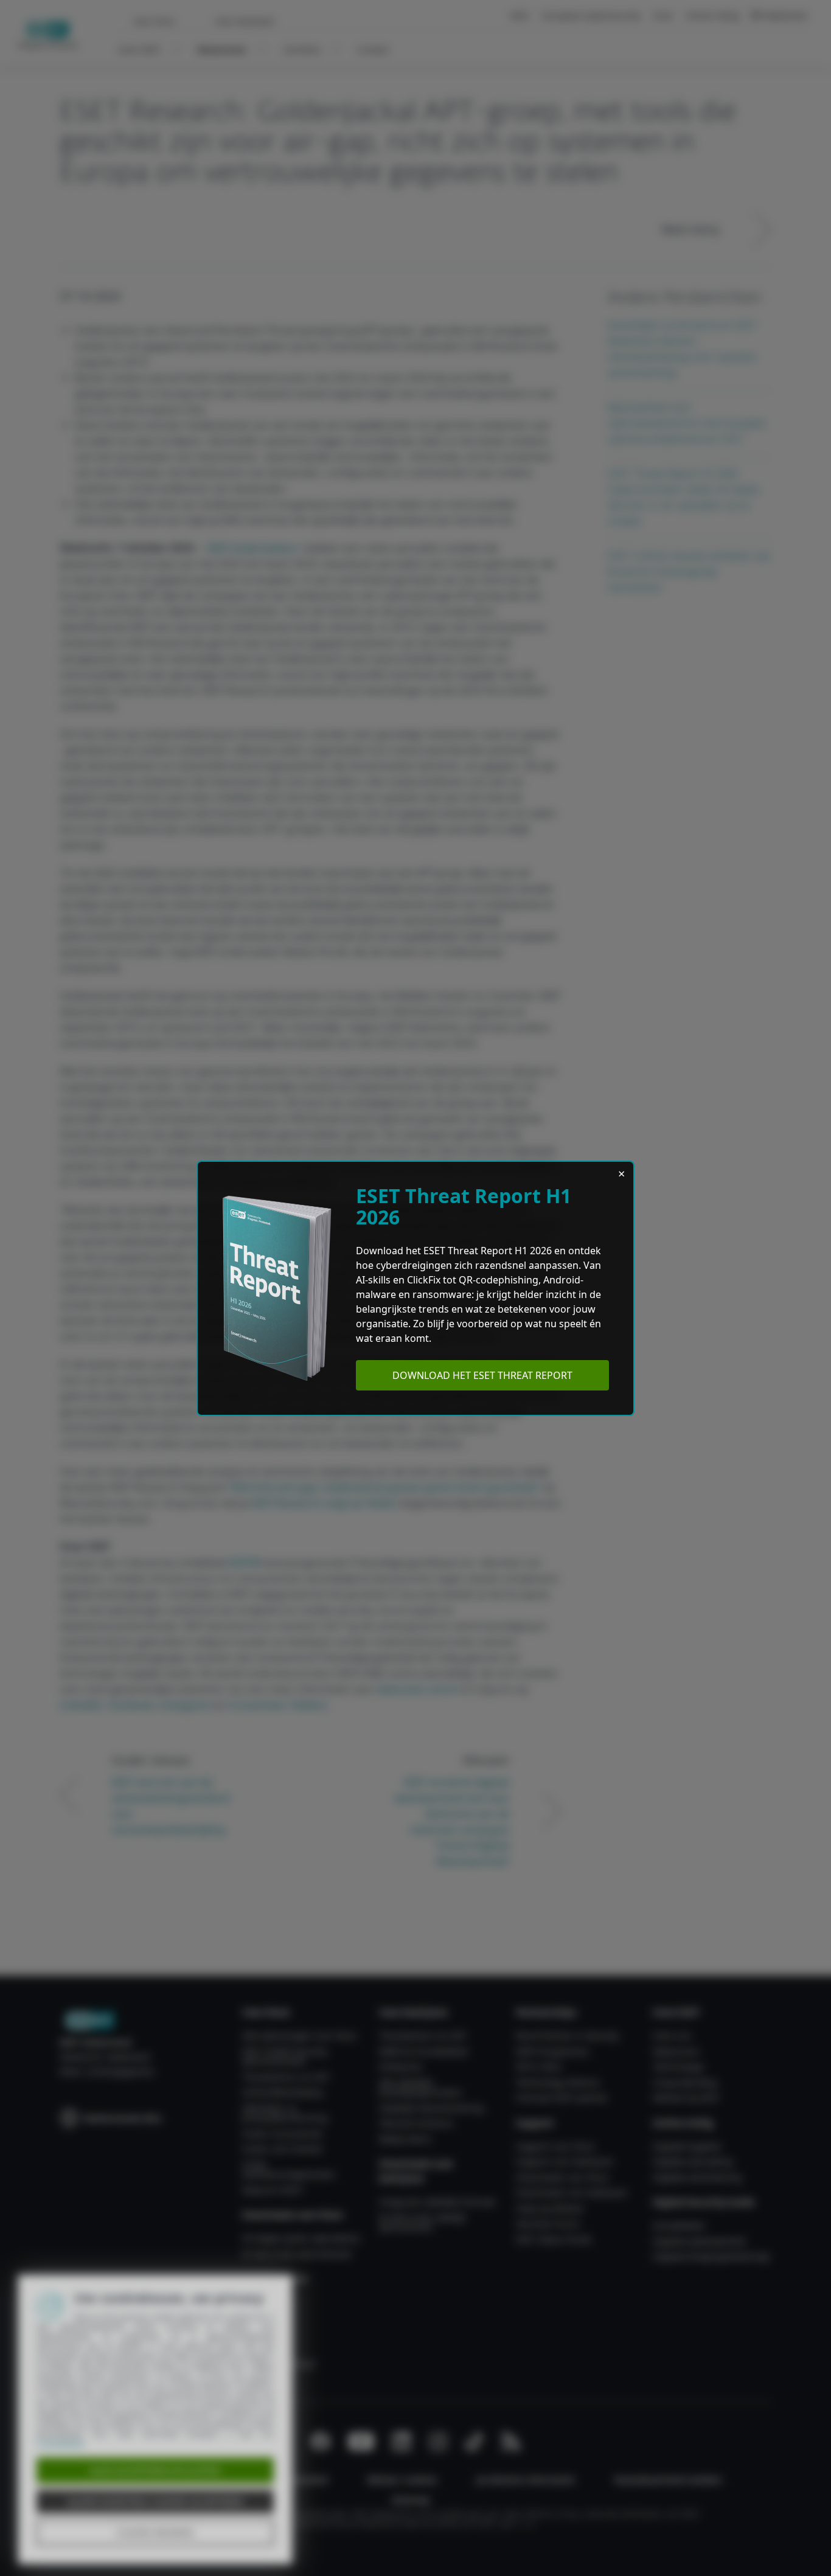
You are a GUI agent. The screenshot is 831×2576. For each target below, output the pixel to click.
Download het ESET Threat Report (482, 1375)
